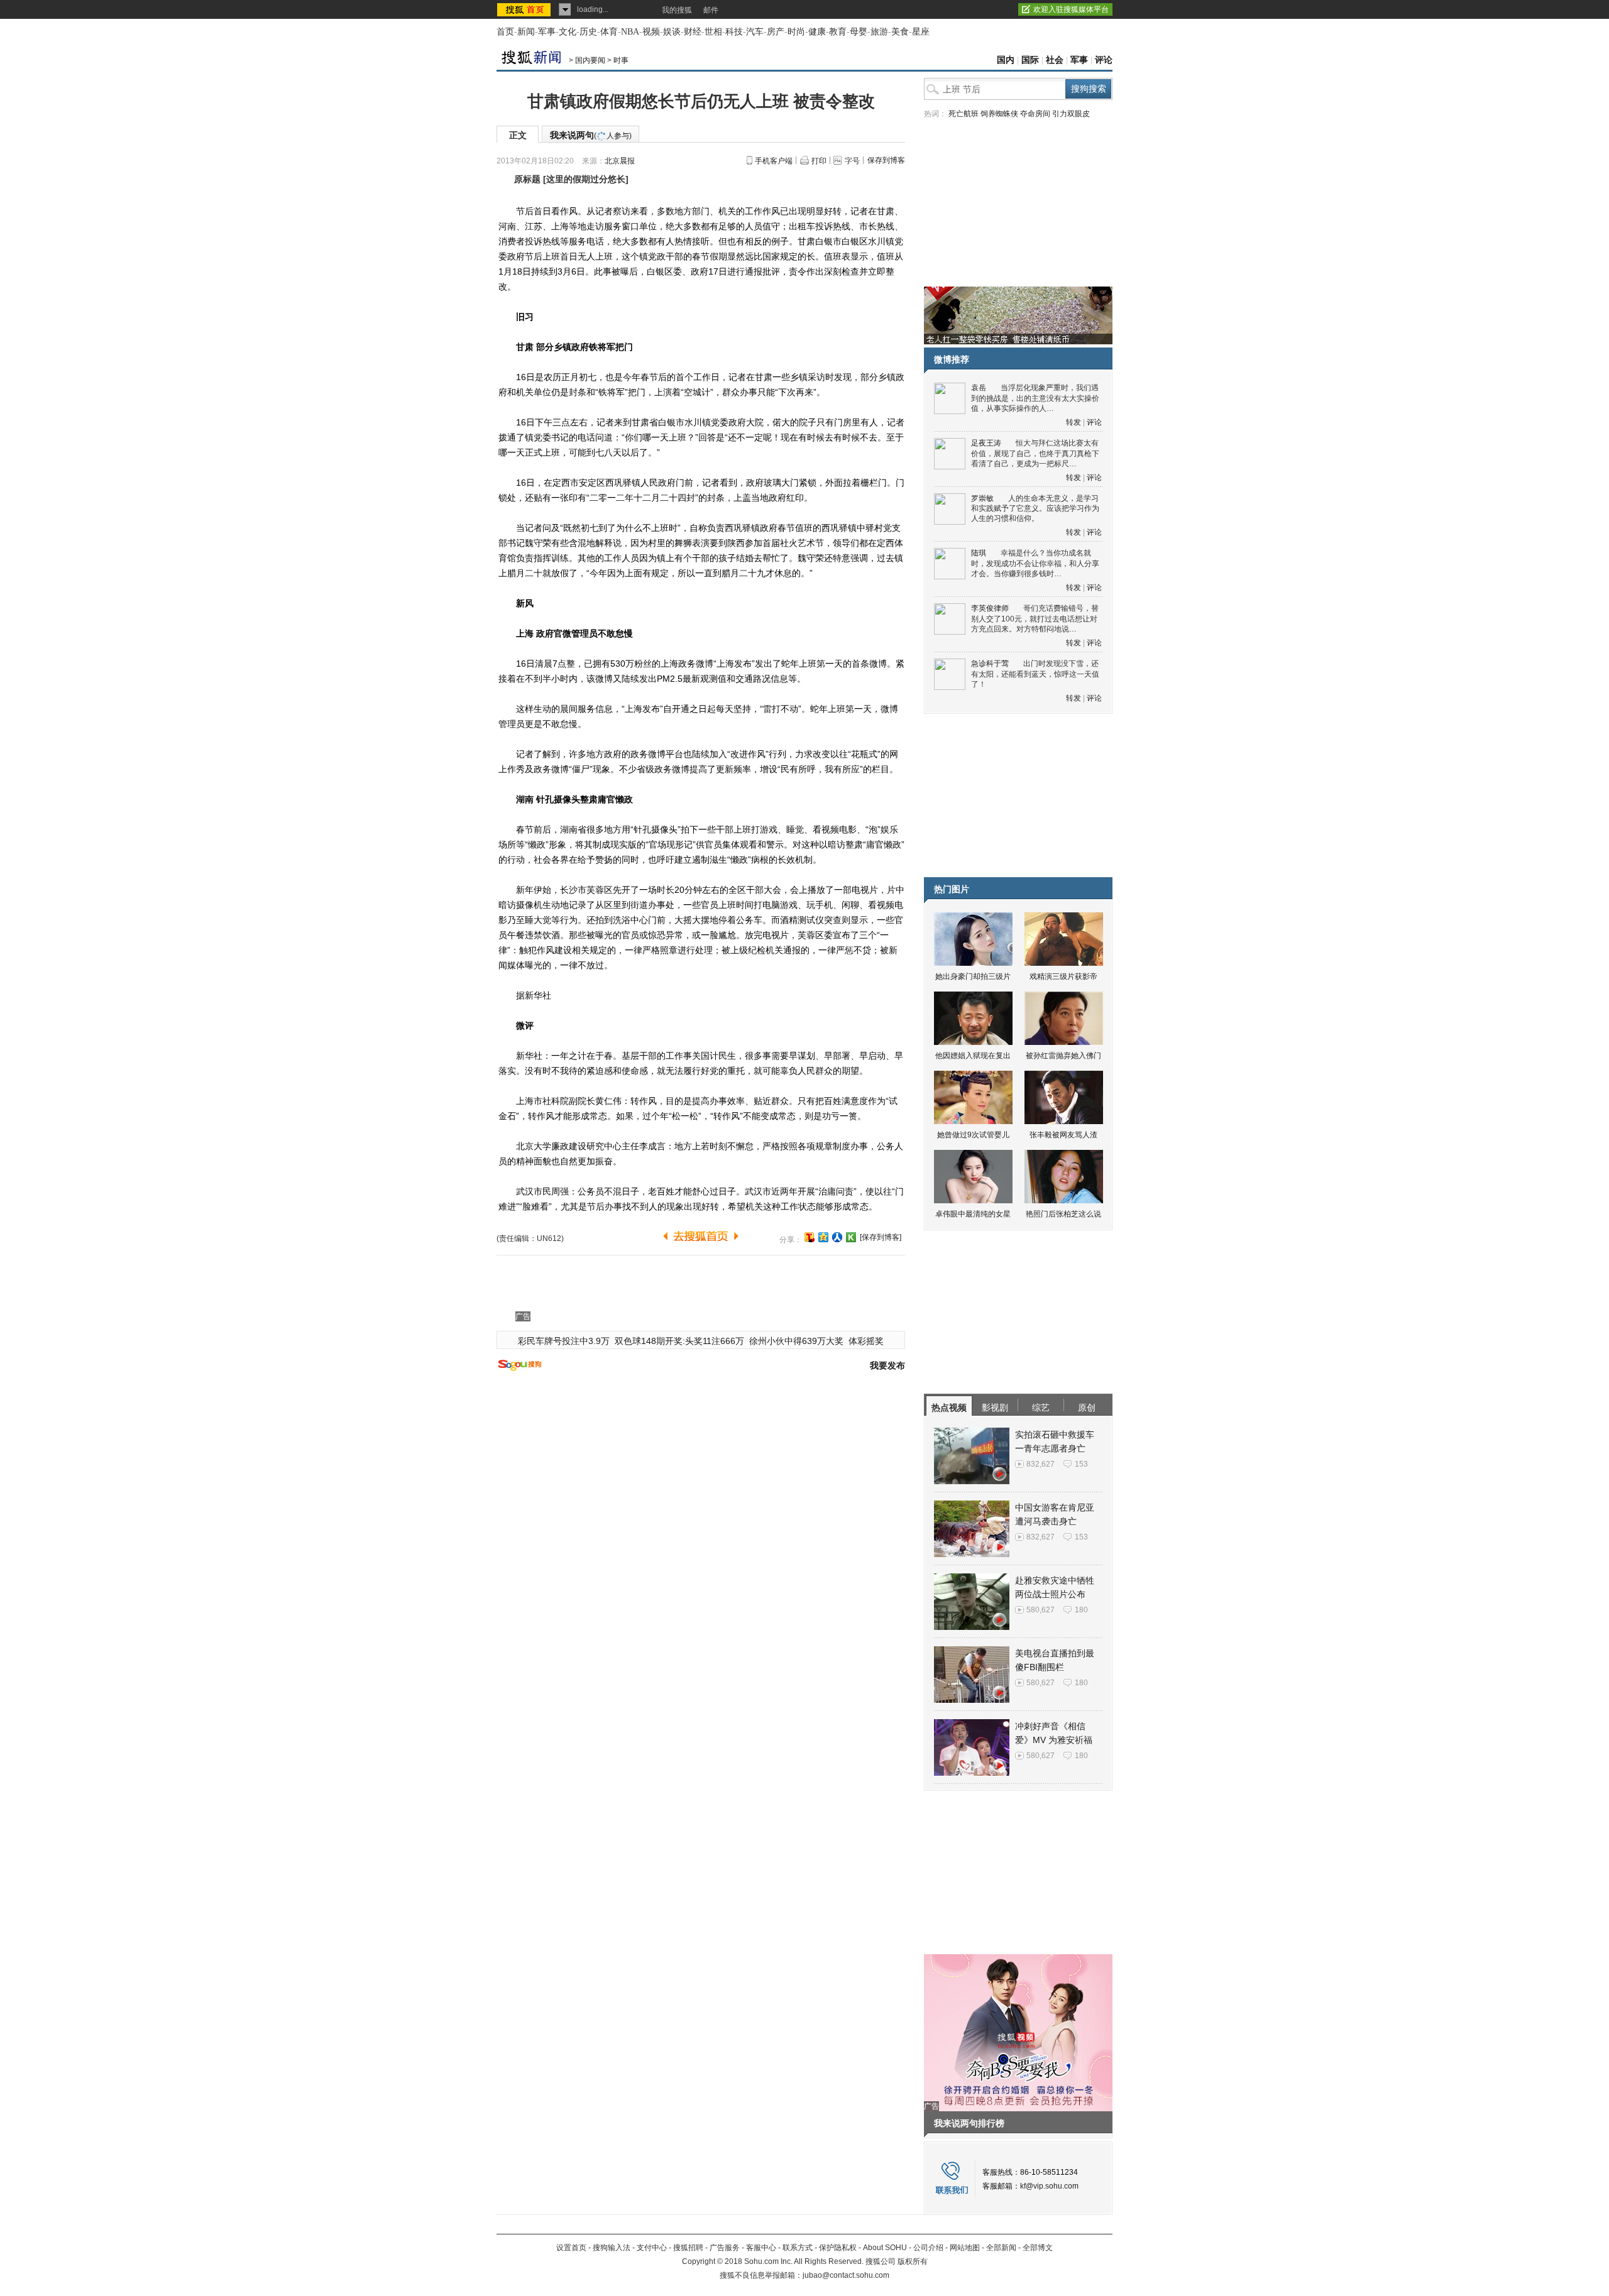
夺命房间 (1035, 114)
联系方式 (798, 2248)
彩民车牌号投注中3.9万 (564, 1341)
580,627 (1041, 1610)
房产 (776, 32)
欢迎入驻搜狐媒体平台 (1071, 9)
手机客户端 (774, 161)
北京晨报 (620, 161)
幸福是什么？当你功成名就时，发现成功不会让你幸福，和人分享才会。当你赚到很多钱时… (1035, 563)
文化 (568, 32)
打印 (819, 161)
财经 (693, 32)
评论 (1104, 60)
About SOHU (885, 2248)
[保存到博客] (881, 1237)
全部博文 (1038, 2248)
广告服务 (725, 2248)
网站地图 (965, 2248)
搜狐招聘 (688, 2248)
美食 (900, 32)
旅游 (879, 32)
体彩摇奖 (866, 1341)
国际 (1030, 60)
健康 (817, 32)
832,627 (1041, 1464)
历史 (588, 32)
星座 (921, 32)
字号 (852, 161)
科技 (734, 32)
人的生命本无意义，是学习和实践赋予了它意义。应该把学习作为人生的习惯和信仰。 (1035, 509)
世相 (713, 32)
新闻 (526, 32)
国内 (1006, 60)
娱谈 (672, 32)
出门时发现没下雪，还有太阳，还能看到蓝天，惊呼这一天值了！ (1035, 674)
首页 (505, 32)
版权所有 (913, 2261)
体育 (609, 32)
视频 (651, 32)
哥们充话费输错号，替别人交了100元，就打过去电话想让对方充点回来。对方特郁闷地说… (1035, 619)
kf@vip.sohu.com (1049, 2186)
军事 (547, 32)
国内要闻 (590, 60)
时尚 (796, 32)
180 (1081, 1610)
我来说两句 (591, 135)
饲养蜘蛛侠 (999, 114)
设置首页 (571, 2248)
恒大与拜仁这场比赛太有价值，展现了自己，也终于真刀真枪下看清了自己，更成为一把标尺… (1035, 453)
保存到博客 (886, 160)
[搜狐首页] (525, 9)
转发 (1074, 422)
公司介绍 (928, 2248)
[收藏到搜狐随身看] (851, 1237)
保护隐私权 (838, 2248)
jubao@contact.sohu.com (846, 2275)
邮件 (711, 10)
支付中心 (652, 2248)
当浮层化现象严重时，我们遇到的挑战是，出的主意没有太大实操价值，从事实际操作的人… (1035, 398)
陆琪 (979, 553)
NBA (630, 32)
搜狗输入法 (612, 2248)
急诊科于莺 (990, 664)
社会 (1055, 60)
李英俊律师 (990, 608)
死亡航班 (964, 114)
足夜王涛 (986, 443)
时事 (621, 60)
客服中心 (761, 2248)
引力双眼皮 (1071, 114)
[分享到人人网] (837, 1237)
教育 (838, 32)
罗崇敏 (982, 498)
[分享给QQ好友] (823, 1237)
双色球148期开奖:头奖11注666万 (679, 1341)
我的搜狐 (677, 10)
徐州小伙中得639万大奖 (796, 1341)
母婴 (859, 32)
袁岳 (979, 388)
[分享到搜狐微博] (810, 1237)
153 (1081, 1464)
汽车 (755, 32)
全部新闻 (1001, 2248)
